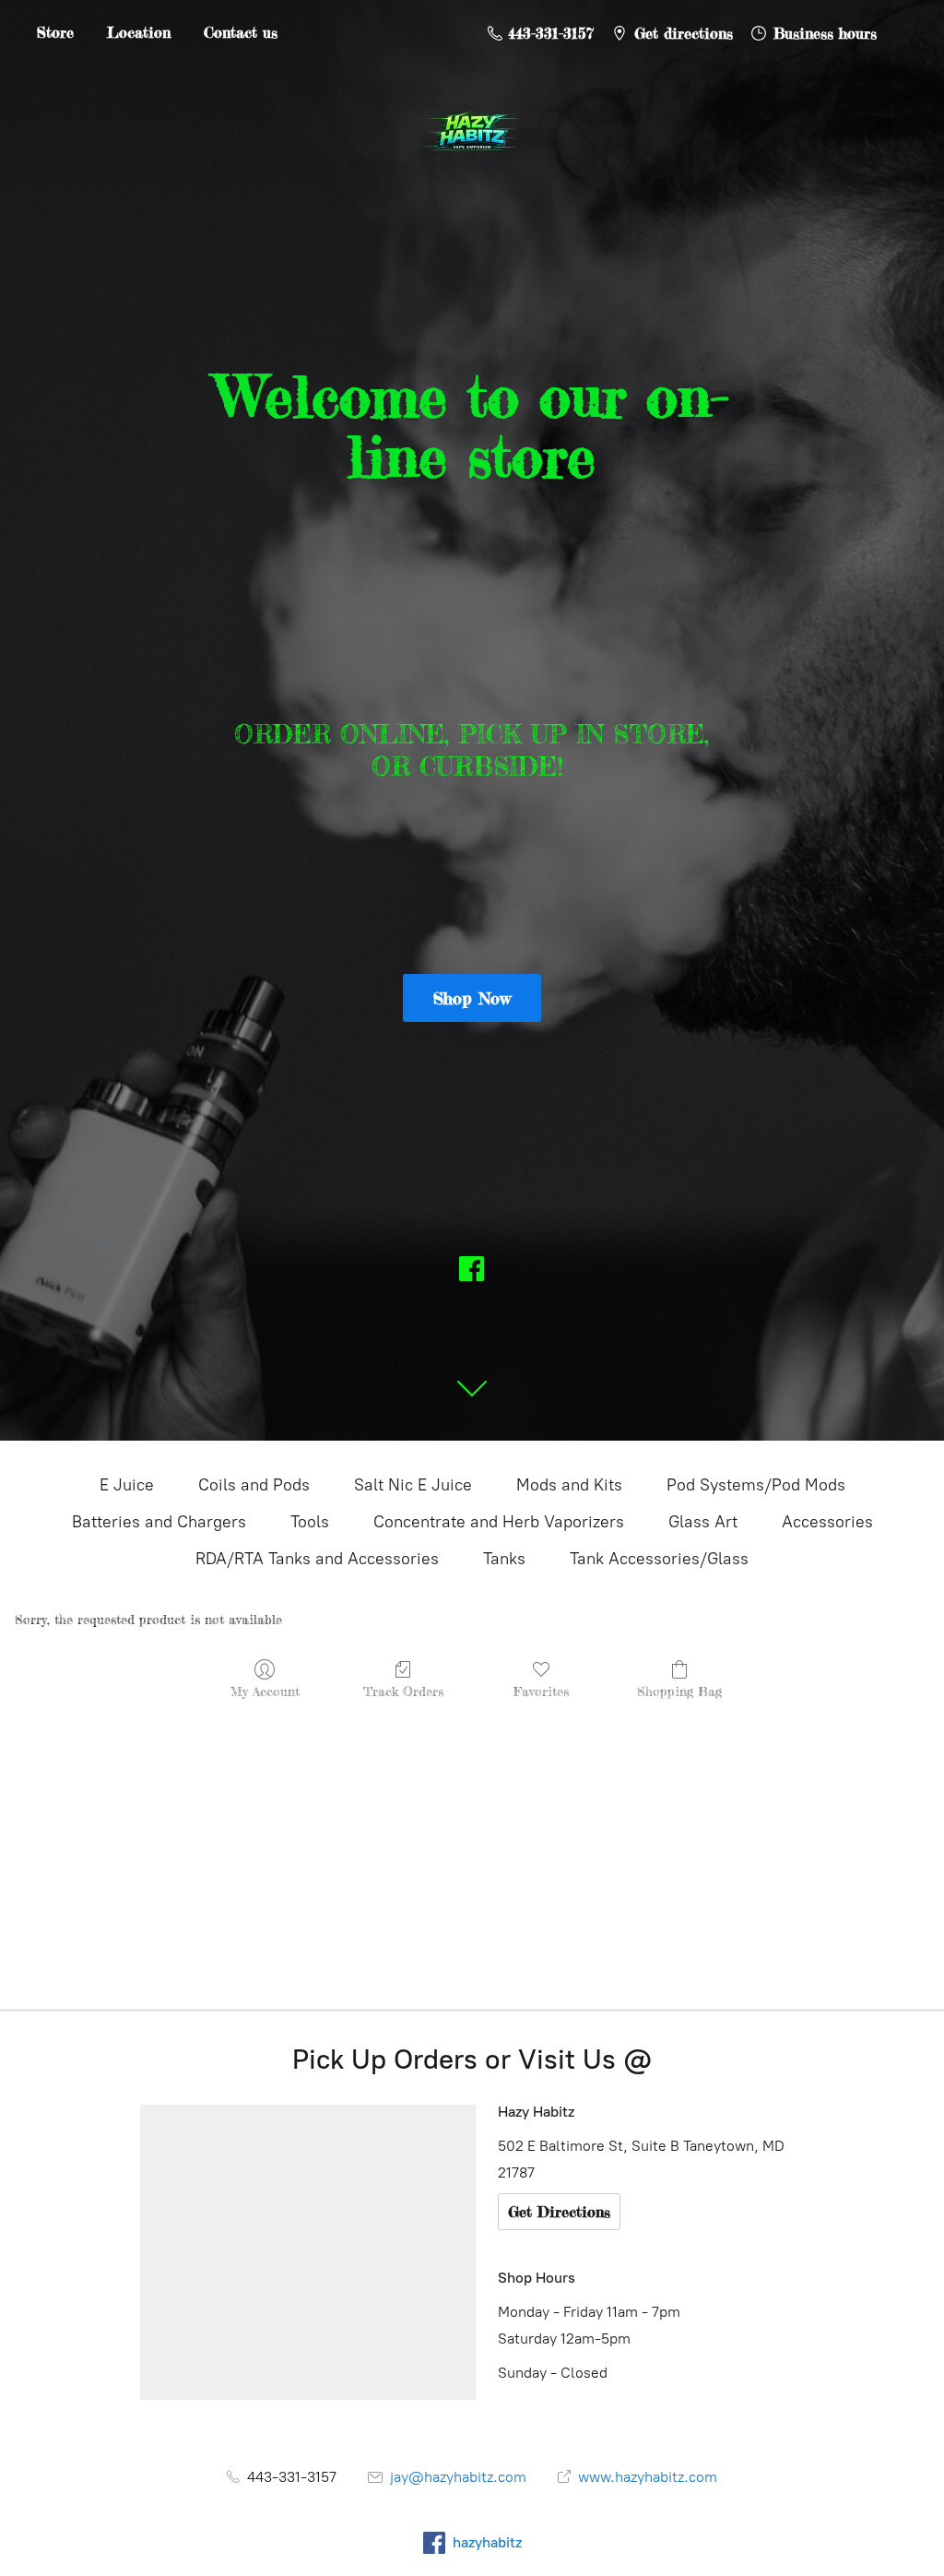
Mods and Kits (569, 1485)
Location (139, 32)
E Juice (127, 1485)
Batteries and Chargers (159, 1522)
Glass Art (703, 1522)
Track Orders (403, 1691)
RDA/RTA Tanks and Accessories (317, 1559)
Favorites (541, 1691)
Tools (310, 1522)
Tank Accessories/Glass (659, 1559)
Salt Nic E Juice (413, 1485)
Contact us (241, 32)
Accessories (827, 1522)
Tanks (504, 1559)
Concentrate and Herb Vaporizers (499, 1522)
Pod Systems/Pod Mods (756, 1485)
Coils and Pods (254, 1485)
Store (55, 32)
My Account (265, 1691)
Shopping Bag (679, 1691)
